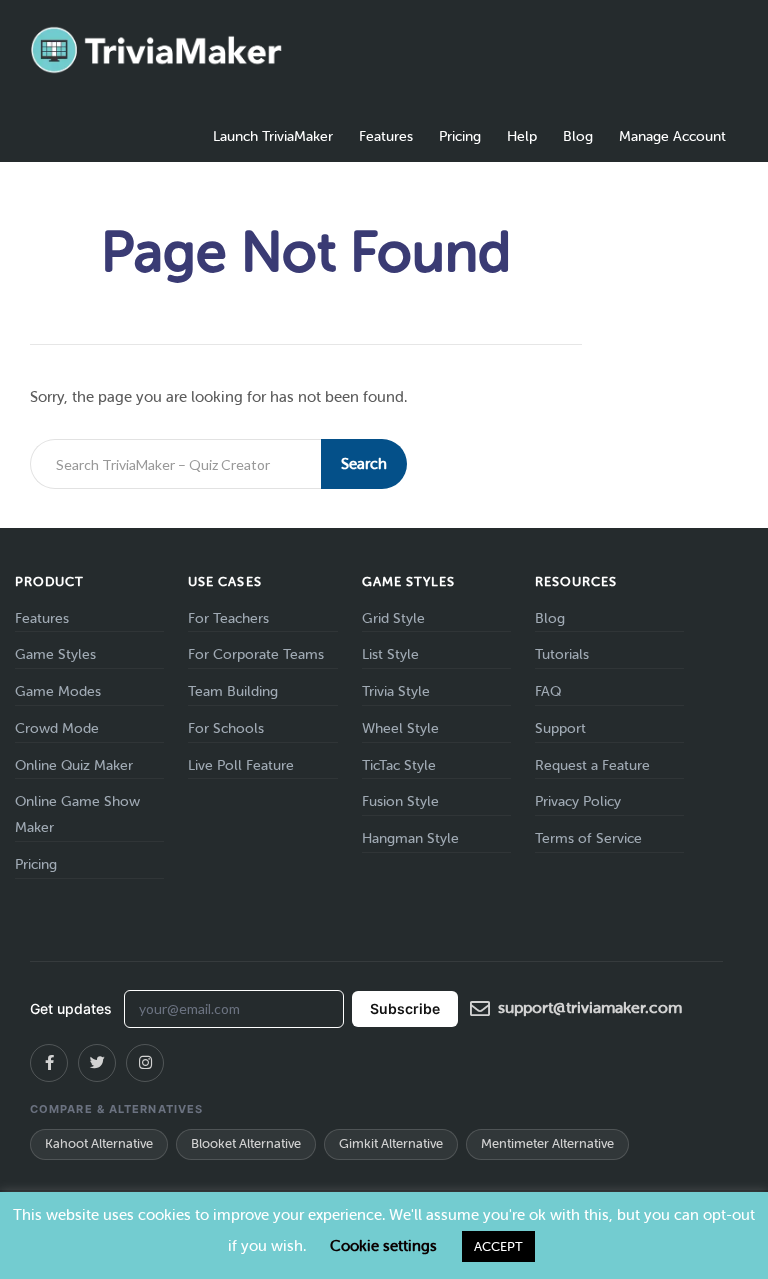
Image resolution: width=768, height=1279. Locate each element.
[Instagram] (145, 1063)
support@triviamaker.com (590, 1007)
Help (522, 136)
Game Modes (58, 691)
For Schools (226, 728)
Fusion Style (400, 801)
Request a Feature (592, 765)
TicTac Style (399, 765)
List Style (390, 654)
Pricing (460, 136)
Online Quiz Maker (74, 765)
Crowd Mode (57, 728)
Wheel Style (400, 728)
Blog (578, 136)
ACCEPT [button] (498, 1246)
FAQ (548, 691)
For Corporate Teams (256, 654)
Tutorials (562, 654)
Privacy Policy (578, 801)
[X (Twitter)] (97, 1063)
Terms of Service (588, 838)
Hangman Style (410, 838)
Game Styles (55, 654)
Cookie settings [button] (383, 1246)
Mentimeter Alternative (547, 1143)
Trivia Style (396, 691)
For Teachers (228, 618)
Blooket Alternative (246, 1143)
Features (386, 136)
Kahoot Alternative (99, 1143)
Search (364, 464)
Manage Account (672, 136)
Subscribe (405, 1008)
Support (560, 728)
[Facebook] (49, 1063)
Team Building (233, 691)
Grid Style (393, 618)
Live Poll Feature (241, 765)
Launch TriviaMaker (273, 136)
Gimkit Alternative (391, 1143)
